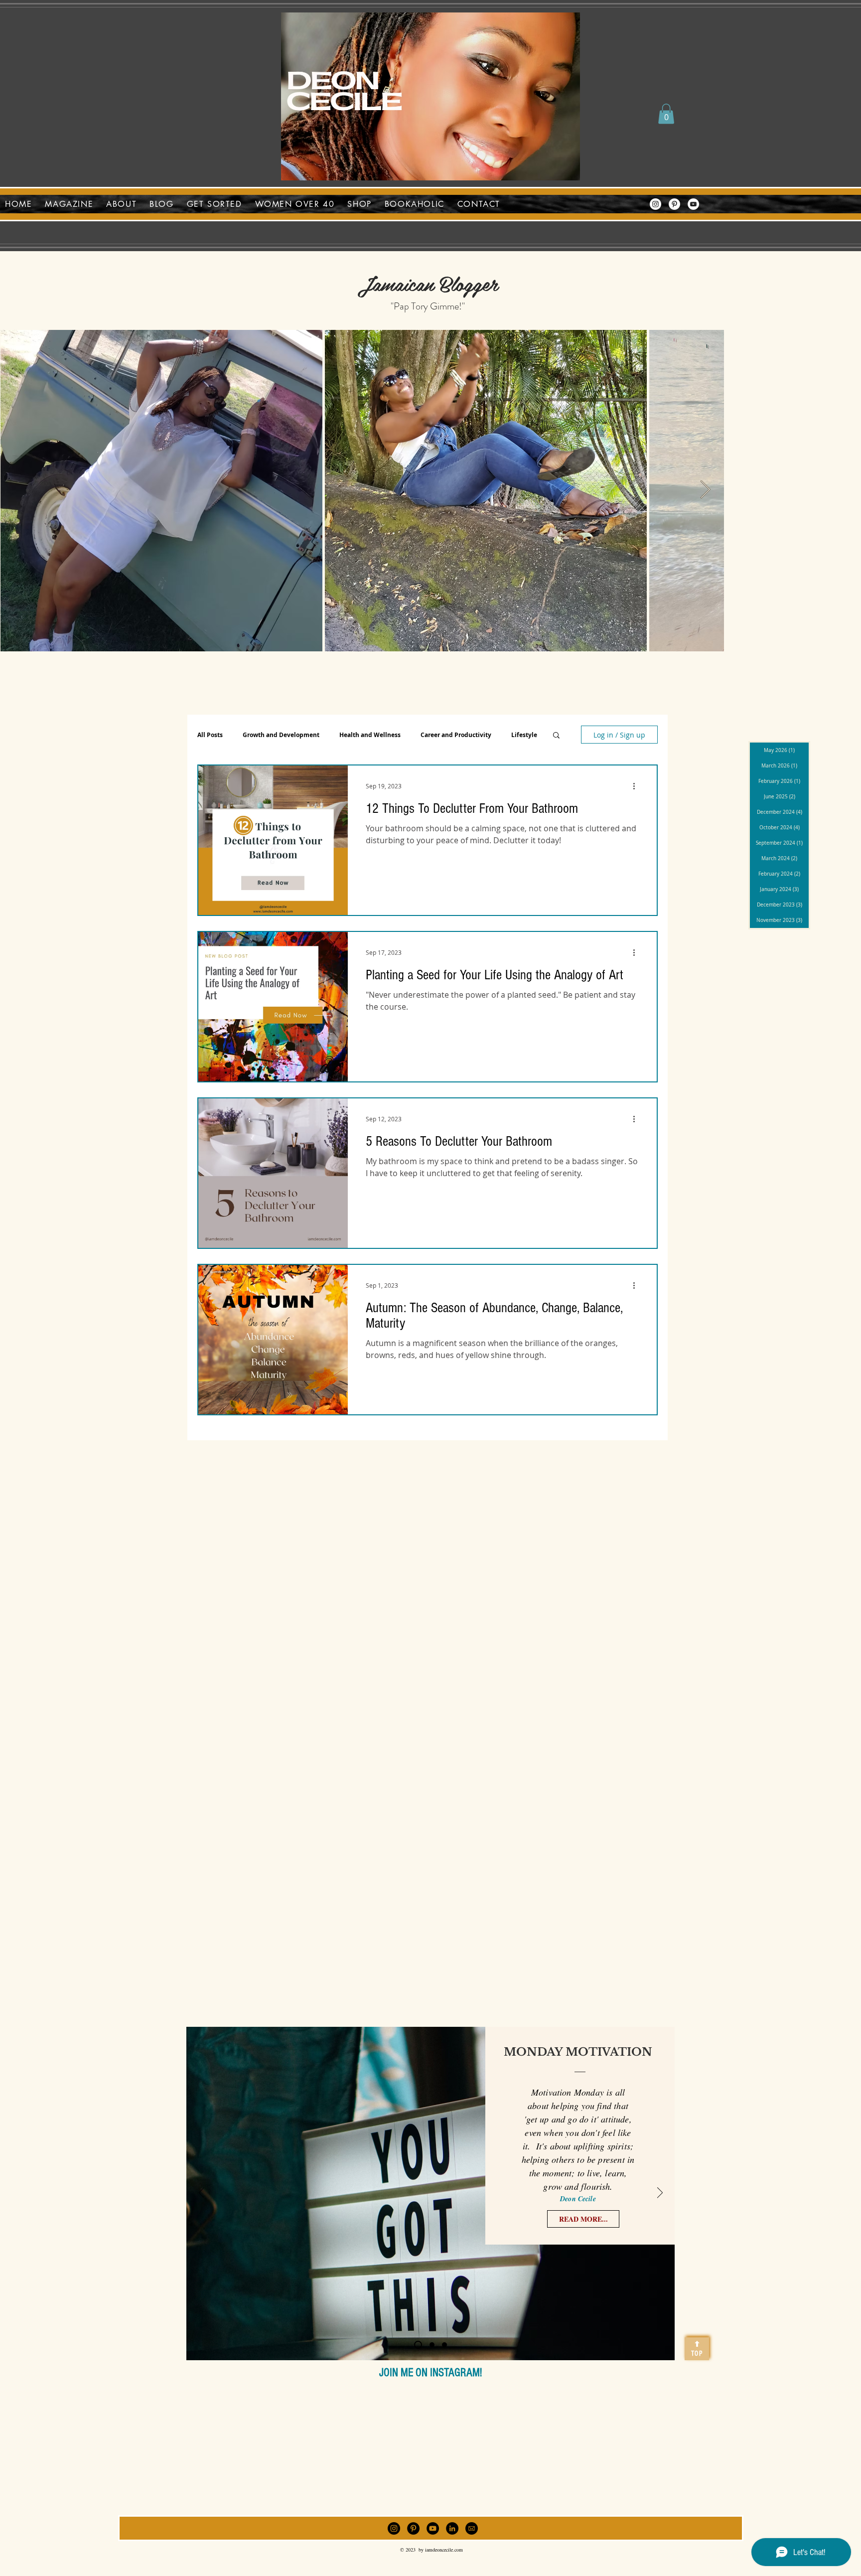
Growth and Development (281, 735)
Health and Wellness (370, 735)
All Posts (210, 735)
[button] (666, 114)
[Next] (660, 2193)
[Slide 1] (418, 2345)
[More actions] (637, 786)
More (519, 735)
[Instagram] (655, 204)
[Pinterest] (674, 204)
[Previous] (202, 2193)
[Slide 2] (432, 2345)
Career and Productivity (456, 735)
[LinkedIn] (452, 2528)
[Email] (472, 2528)
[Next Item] (705, 490)
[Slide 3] (444, 2345)
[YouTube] (693, 204)
